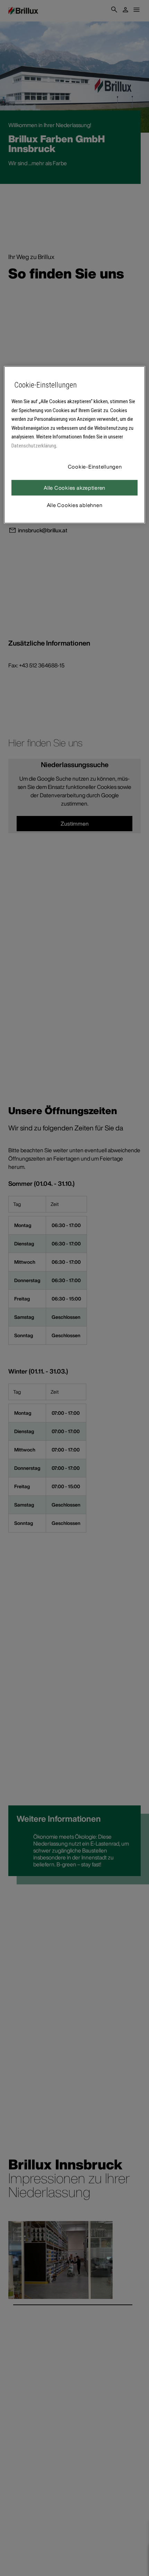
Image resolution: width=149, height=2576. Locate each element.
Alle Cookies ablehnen (75, 505)
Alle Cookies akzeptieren (74, 488)
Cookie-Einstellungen (95, 467)
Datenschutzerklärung (34, 446)
